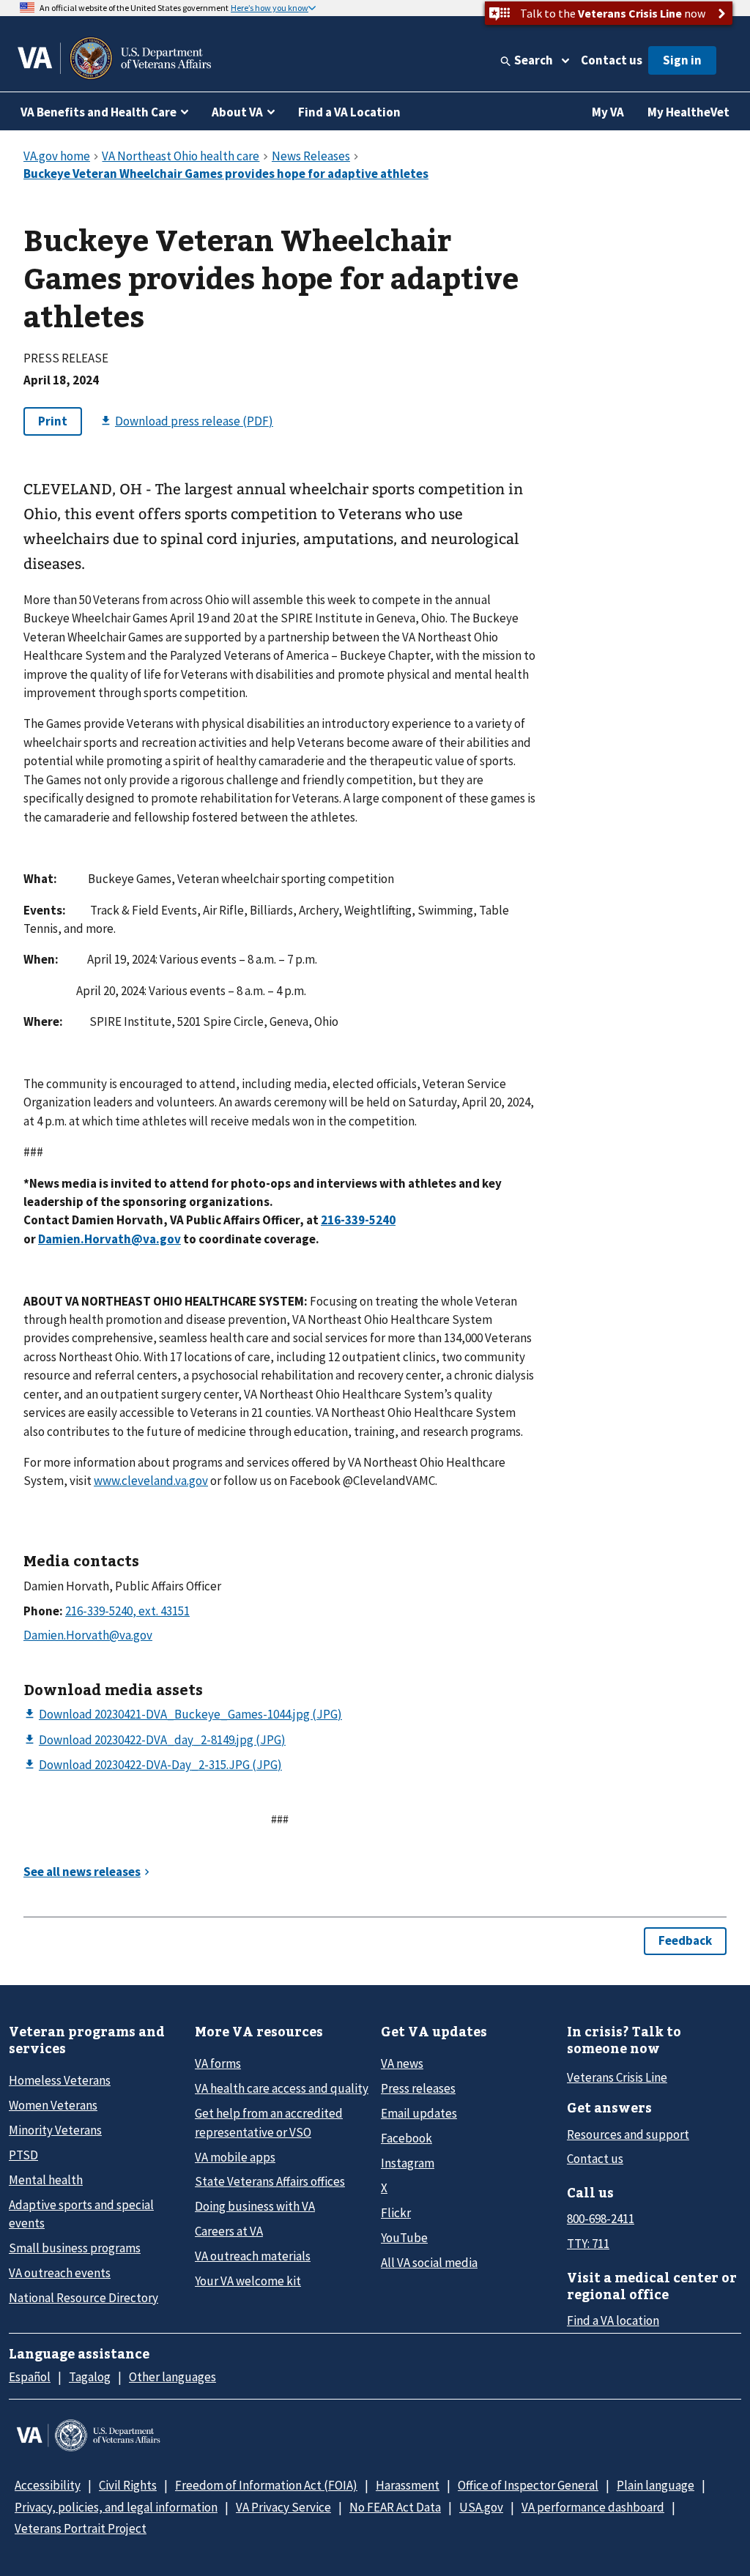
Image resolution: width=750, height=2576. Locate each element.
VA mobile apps (235, 2157)
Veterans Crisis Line (617, 2077)
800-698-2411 (601, 2219)
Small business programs (75, 2248)
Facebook (406, 2138)
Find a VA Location (349, 112)
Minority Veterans (55, 2130)
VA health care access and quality (282, 2088)
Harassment (408, 2485)
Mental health (46, 2180)
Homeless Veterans (60, 2080)
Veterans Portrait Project (81, 2528)
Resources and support (628, 2134)
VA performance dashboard (593, 2507)
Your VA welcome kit (248, 2281)
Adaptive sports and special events (81, 2214)
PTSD (23, 2155)
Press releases (418, 2088)
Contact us (612, 60)
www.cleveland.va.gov (151, 1481)
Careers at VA (229, 2231)
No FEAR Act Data (395, 2507)
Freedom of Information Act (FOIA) (266, 2485)
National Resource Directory (83, 2298)
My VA (608, 112)
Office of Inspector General (528, 2485)
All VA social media (429, 2263)
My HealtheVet (688, 112)
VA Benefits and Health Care (99, 112)
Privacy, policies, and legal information (116, 2507)
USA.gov (481, 2507)
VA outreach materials (253, 2256)
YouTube (404, 2238)
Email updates (419, 2113)
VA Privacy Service (283, 2507)
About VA (237, 112)
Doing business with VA (255, 2206)
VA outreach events (60, 2273)
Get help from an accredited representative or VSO (269, 2122)
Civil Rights (128, 2485)
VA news (402, 2063)
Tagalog (90, 2377)
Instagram (408, 2163)
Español (30, 2377)
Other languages (172, 2377)
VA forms (218, 2063)
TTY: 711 (588, 2244)
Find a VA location (613, 2320)
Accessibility (48, 2485)
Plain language (656, 2485)
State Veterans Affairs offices (270, 2181)
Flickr (396, 2213)
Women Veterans (53, 2105)
